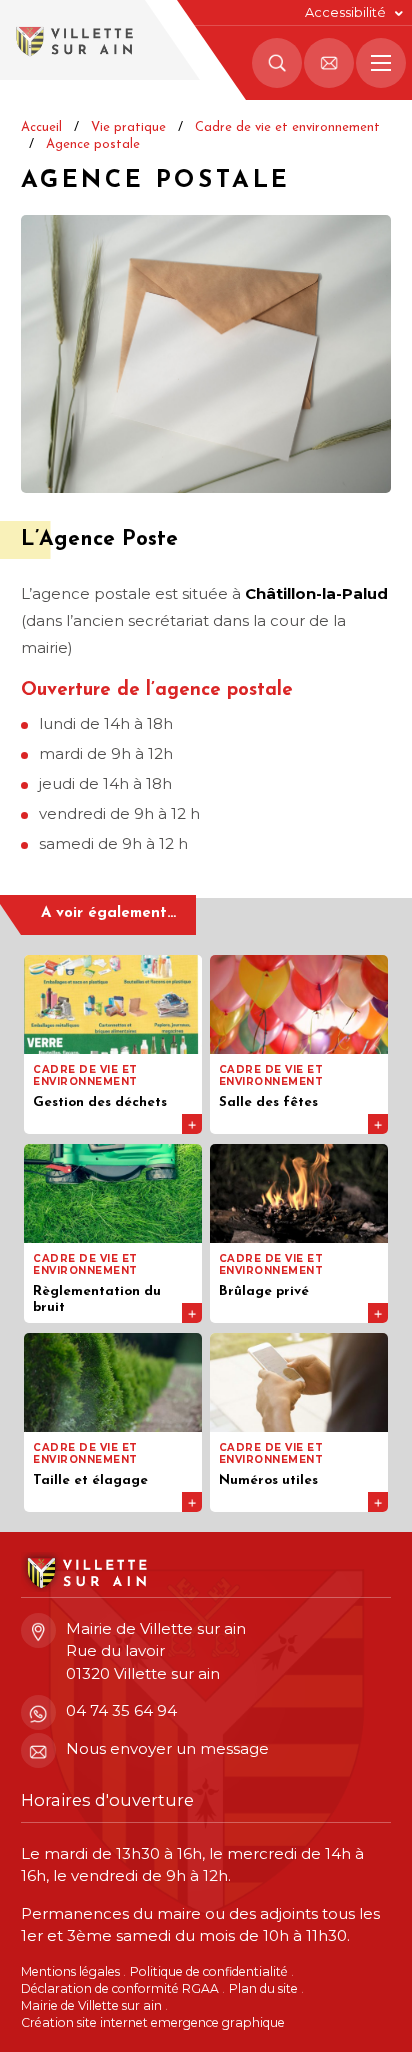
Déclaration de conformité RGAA (120, 1988)
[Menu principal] (381, 63)
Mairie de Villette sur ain (91, 2005)
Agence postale (93, 144)
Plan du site (263, 1988)
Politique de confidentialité (209, 1971)
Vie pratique (128, 127)
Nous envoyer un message (167, 1748)
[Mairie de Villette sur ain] (72, 40)
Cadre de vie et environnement (287, 127)
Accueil (41, 127)
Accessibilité (345, 12)
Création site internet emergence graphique (153, 2022)
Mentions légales (70, 1971)
